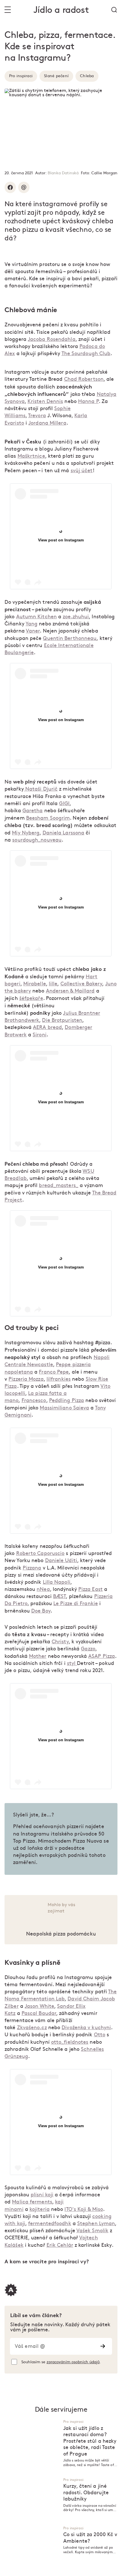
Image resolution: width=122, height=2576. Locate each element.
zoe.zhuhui (76, 617)
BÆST (59, 1596)
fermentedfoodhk (50, 2224)
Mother (38, 1656)
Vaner (33, 631)
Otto (100, 2035)
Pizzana (32, 1568)
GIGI (64, 804)
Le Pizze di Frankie (76, 1604)
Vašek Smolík (92, 2231)
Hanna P (88, 401)
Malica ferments (32, 2202)
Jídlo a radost (61, 10)
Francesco (34, 1400)
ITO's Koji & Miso (84, 2209)
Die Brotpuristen (62, 1020)
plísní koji (42, 2195)
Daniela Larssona (64, 833)
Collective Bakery (81, 984)
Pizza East (91, 1589)
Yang (31, 624)
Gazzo (88, 1649)
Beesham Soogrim (48, 818)
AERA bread (47, 1027)
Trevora (37, 416)
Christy (60, 1642)
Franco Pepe (54, 1372)
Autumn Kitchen (36, 617)
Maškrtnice (31, 456)
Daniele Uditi (61, 1561)
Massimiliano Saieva (64, 1408)
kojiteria (40, 2209)
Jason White (39, 2006)
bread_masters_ (58, 1185)
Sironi (40, 1035)
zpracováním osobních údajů (73, 2362)
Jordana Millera (47, 423)
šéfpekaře (31, 998)
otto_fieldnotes (70, 2042)
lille (53, 984)
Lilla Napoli (57, 1582)
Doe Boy (41, 1611)
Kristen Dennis (45, 401)
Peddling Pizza (67, 1400)
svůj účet (82, 471)
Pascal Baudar (39, 2013)
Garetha (33, 811)
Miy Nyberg (26, 833)
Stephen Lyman (96, 2224)
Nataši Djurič (41, 789)
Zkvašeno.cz (32, 2028)
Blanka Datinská (63, 173)
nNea (43, 1589)
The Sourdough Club (86, 354)
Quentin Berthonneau (70, 638)
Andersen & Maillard (70, 991)
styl (72, 1663)
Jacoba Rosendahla (52, 339)
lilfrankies (59, 1379)
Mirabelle (35, 984)
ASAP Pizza (102, 1656)
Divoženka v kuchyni (86, 2028)
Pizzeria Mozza (26, 1379)
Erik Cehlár (60, 2245)
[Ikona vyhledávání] (114, 10)
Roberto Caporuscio (40, 1553)
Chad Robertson (84, 379)
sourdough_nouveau (37, 840)
